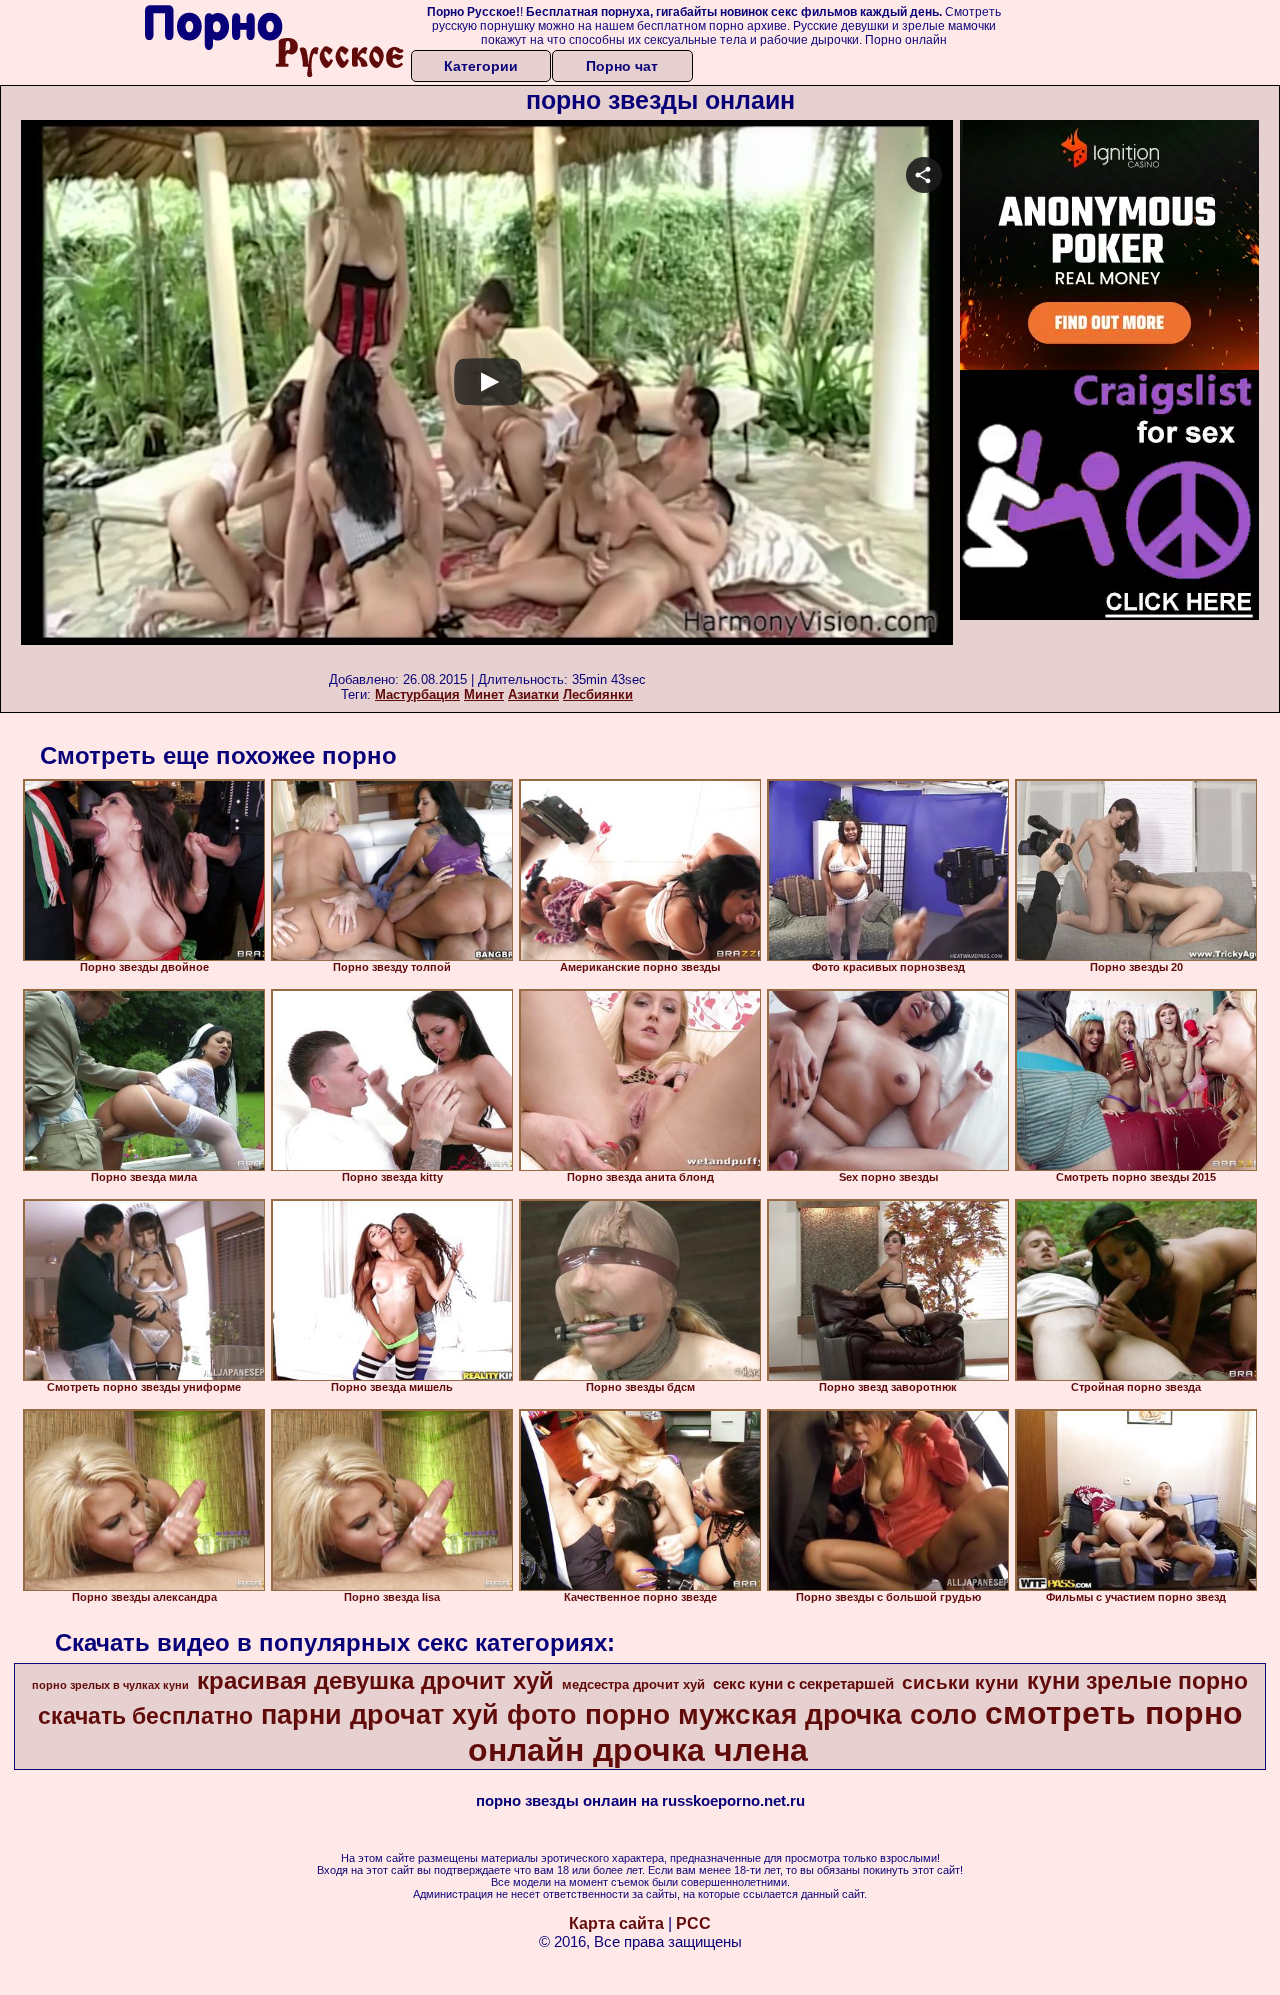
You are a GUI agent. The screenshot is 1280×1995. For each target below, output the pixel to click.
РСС (693, 1923)
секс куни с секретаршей (803, 1684)
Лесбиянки (598, 694)
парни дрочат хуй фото (419, 1715)
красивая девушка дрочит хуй (375, 1680)
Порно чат (622, 66)
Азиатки (533, 694)
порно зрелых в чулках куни (110, 1685)
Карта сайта (616, 1923)
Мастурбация (417, 694)
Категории (481, 66)
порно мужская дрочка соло (781, 1714)
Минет (484, 694)
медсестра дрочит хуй (633, 1684)
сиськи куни (960, 1682)
